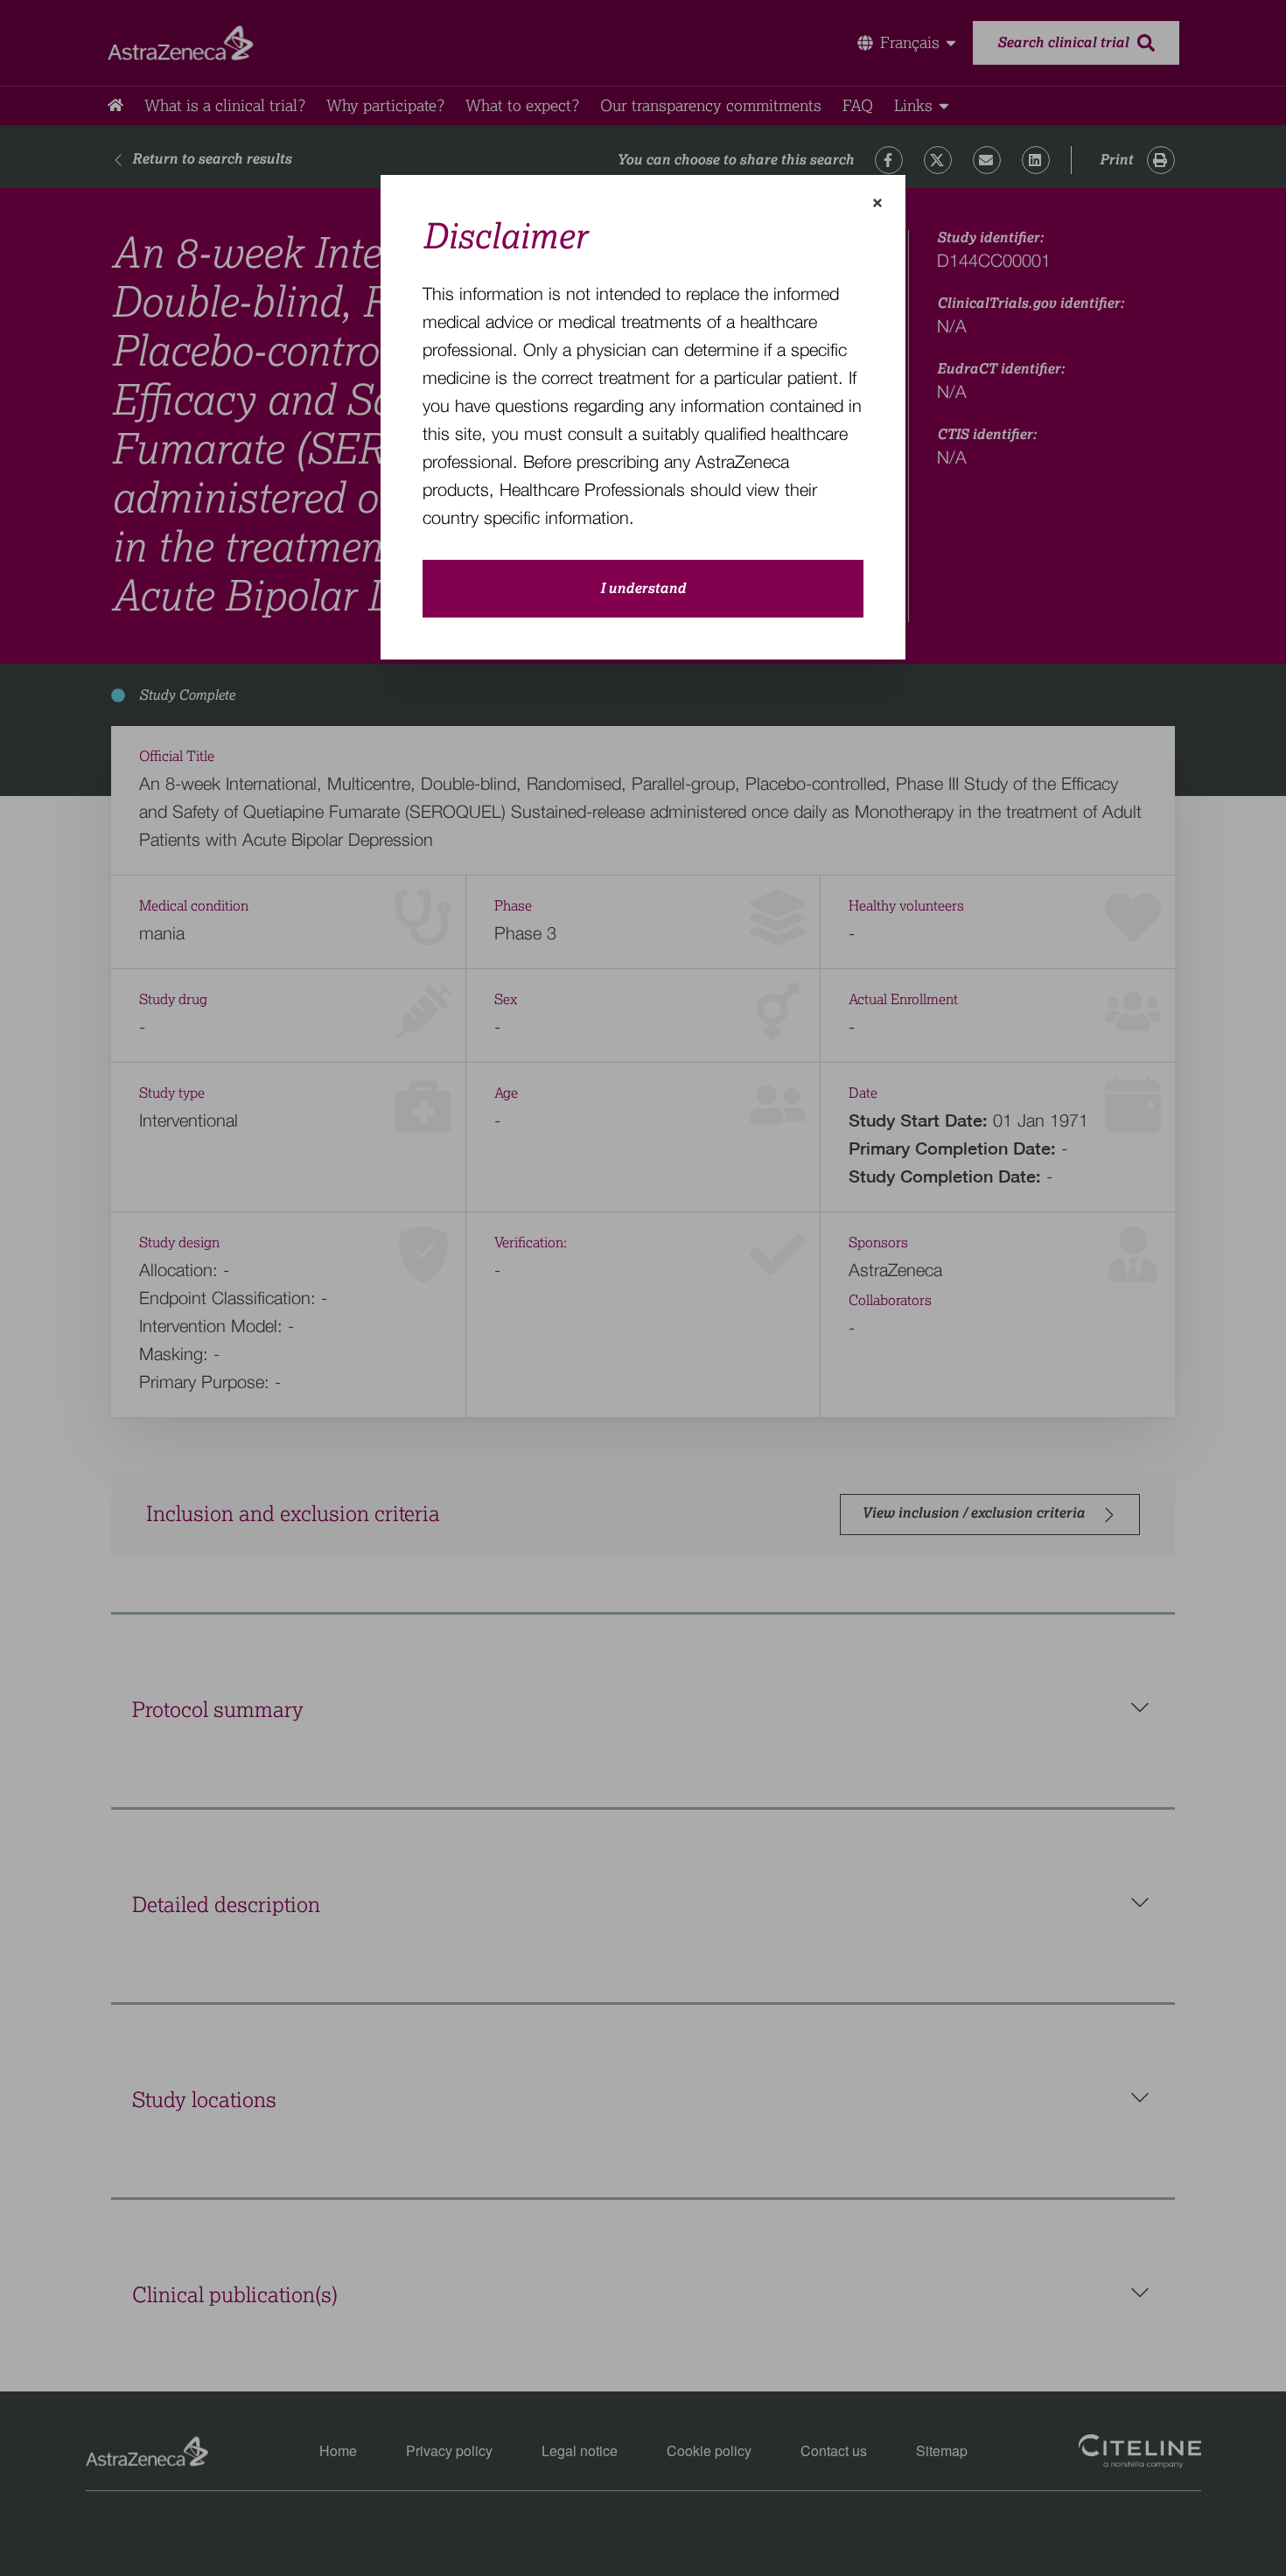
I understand (643, 589)
